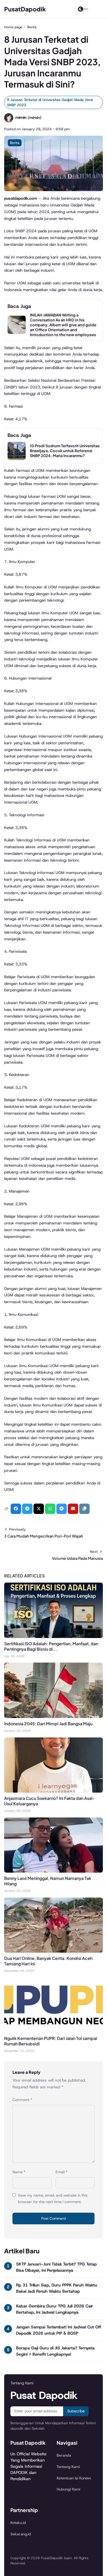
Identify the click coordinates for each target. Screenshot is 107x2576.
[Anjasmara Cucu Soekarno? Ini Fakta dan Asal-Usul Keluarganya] (53, 1791)
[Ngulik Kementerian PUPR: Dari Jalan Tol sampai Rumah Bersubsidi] (53, 2031)
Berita (15, 143)
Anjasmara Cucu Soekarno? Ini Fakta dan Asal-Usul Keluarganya (49, 1801)
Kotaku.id (18, 2523)
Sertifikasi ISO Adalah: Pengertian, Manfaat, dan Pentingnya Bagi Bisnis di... (51, 1646)
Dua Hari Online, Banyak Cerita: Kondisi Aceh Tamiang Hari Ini (48, 1961)
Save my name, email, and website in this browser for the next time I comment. (53, 2199)
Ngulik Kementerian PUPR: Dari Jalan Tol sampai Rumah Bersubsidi (51, 2041)
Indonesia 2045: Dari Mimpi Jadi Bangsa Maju (48, 1724)
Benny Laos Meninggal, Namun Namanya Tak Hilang (48, 1881)
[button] (84, 1509)
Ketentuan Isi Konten (74, 2478)
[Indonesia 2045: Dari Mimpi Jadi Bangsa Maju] (53, 1717)
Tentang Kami (68, 2467)
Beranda (64, 2455)
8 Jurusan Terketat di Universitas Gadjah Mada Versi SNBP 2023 (50, 102)
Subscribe (76, 2411)
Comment (22, 2100)
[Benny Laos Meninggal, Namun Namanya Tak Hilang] (53, 1871)
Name (19, 2172)
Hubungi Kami (68, 2489)
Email (62, 2172)
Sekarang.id (21, 2534)
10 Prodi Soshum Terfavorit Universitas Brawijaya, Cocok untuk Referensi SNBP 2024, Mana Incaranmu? (65, 451)
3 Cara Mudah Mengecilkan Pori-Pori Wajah (44, 1536)
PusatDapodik (25, 9)
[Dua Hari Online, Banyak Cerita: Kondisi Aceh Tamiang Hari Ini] (53, 1951)
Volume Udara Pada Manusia (77, 1558)
